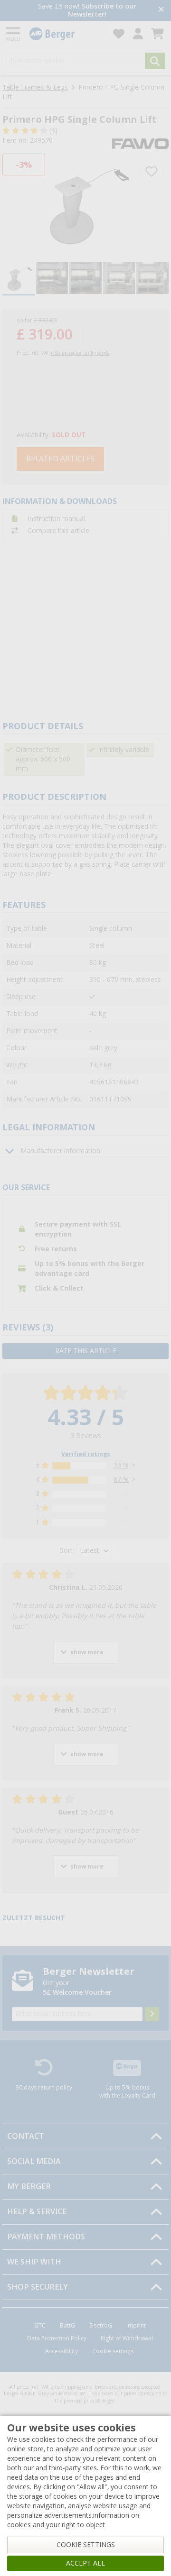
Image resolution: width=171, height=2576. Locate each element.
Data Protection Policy (57, 2338)
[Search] (155, 61)
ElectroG (101, 2326)
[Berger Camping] (66, 34)
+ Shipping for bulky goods (80, 353)
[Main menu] (14, 34)
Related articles (60, 459)
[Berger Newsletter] (152, 2014)
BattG (67, 2326)
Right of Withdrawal (127, 2338)
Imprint (136, 2326)
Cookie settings (113, 2351)
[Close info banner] (161, 10)
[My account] (138, 34)
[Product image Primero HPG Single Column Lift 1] (85, 204)
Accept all (85, 2563)
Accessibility (62, 2351)
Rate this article (86, 1351)
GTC (40, 2326)
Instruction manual (56, 519)
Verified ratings (86, 1454)
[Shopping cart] (157, 34)
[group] (19, 279)
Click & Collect (59, 1288)
